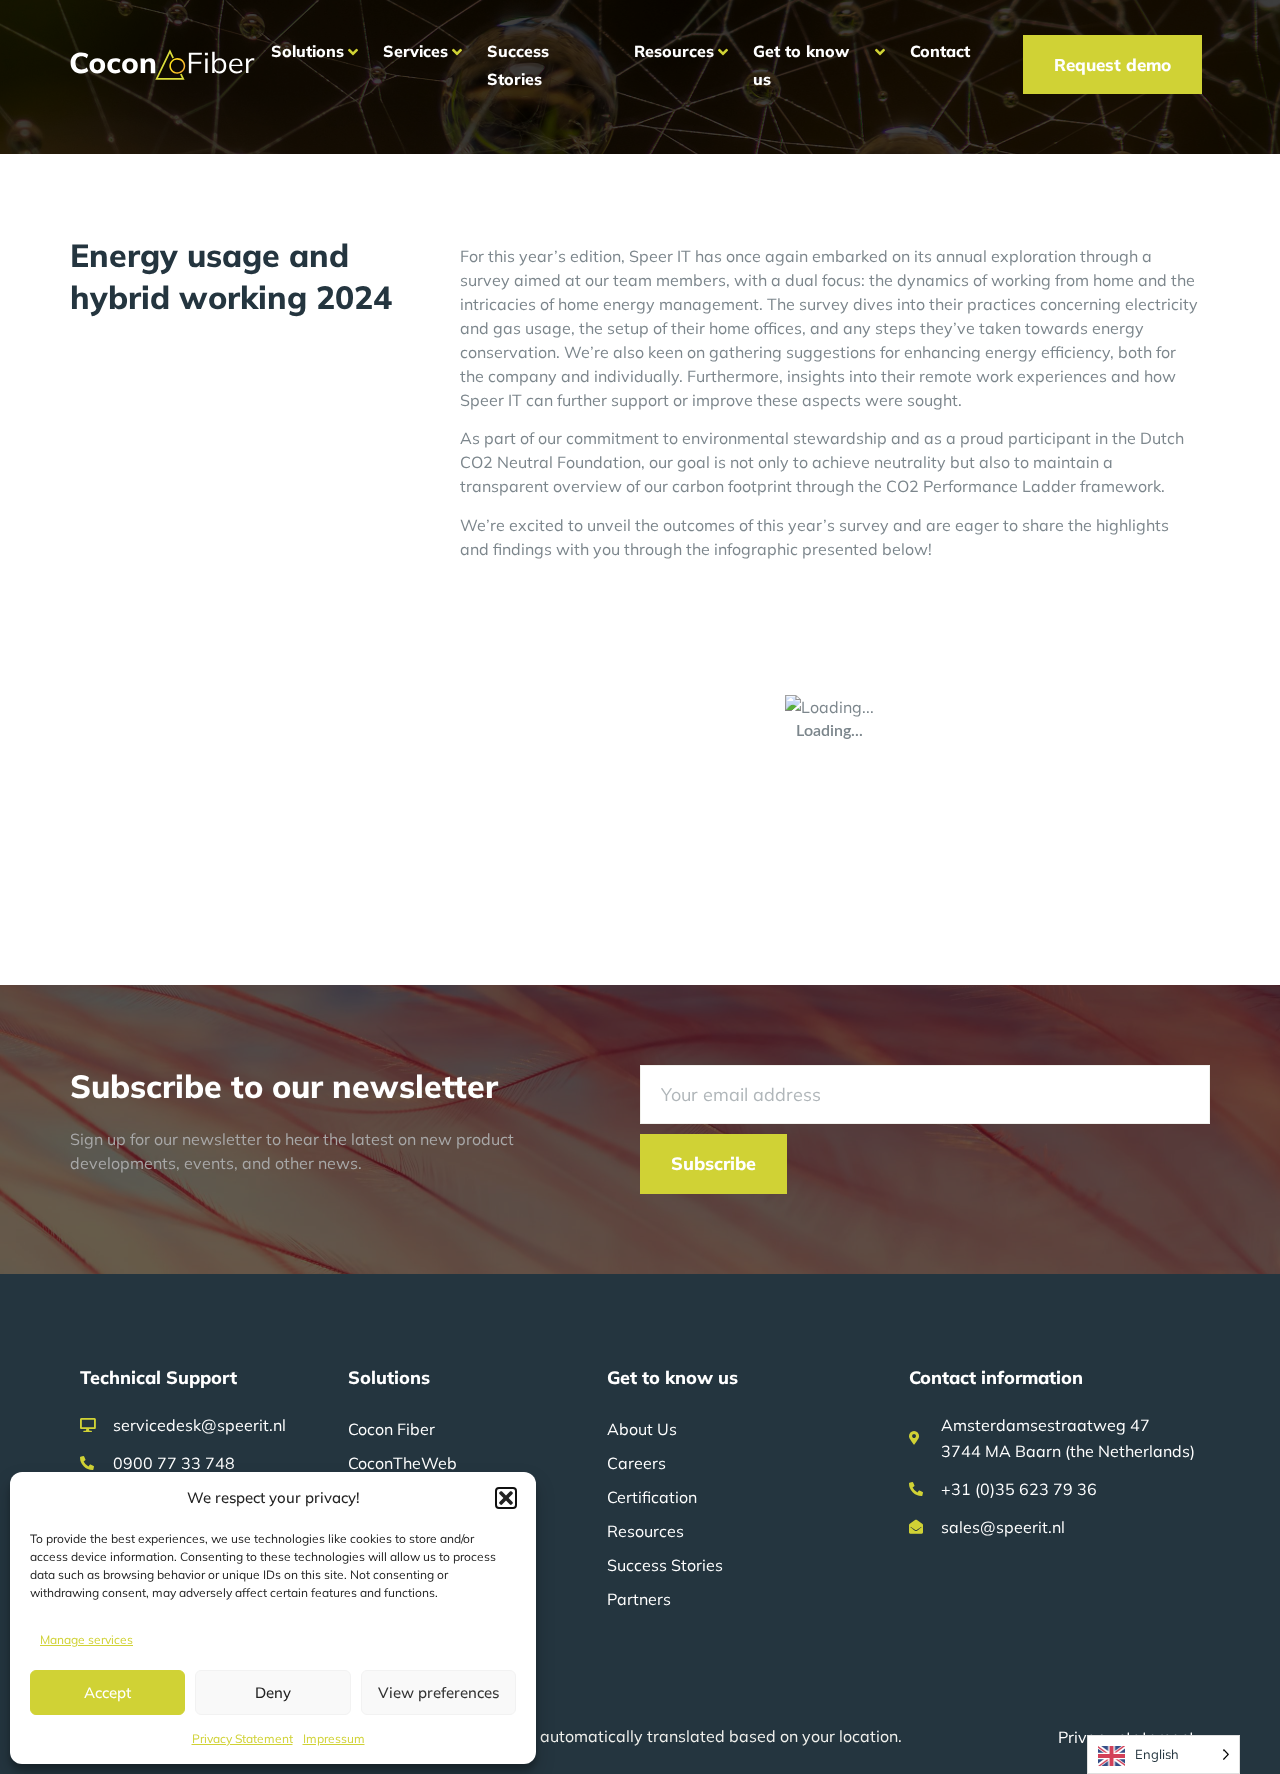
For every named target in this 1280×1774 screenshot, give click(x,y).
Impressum (334, 1738)
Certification (652, 1497)
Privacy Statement (242, 1738)
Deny (273, 1692)
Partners (639, 1599)
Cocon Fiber (391, 1429)
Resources (645, 1531)
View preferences (438, 1692)
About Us (642, 1429)
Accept (107, 1692)
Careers (636, 1463)
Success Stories (665, 1565)
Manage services (86, 1639)
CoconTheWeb (402, 1463)
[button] (506, 1498)
